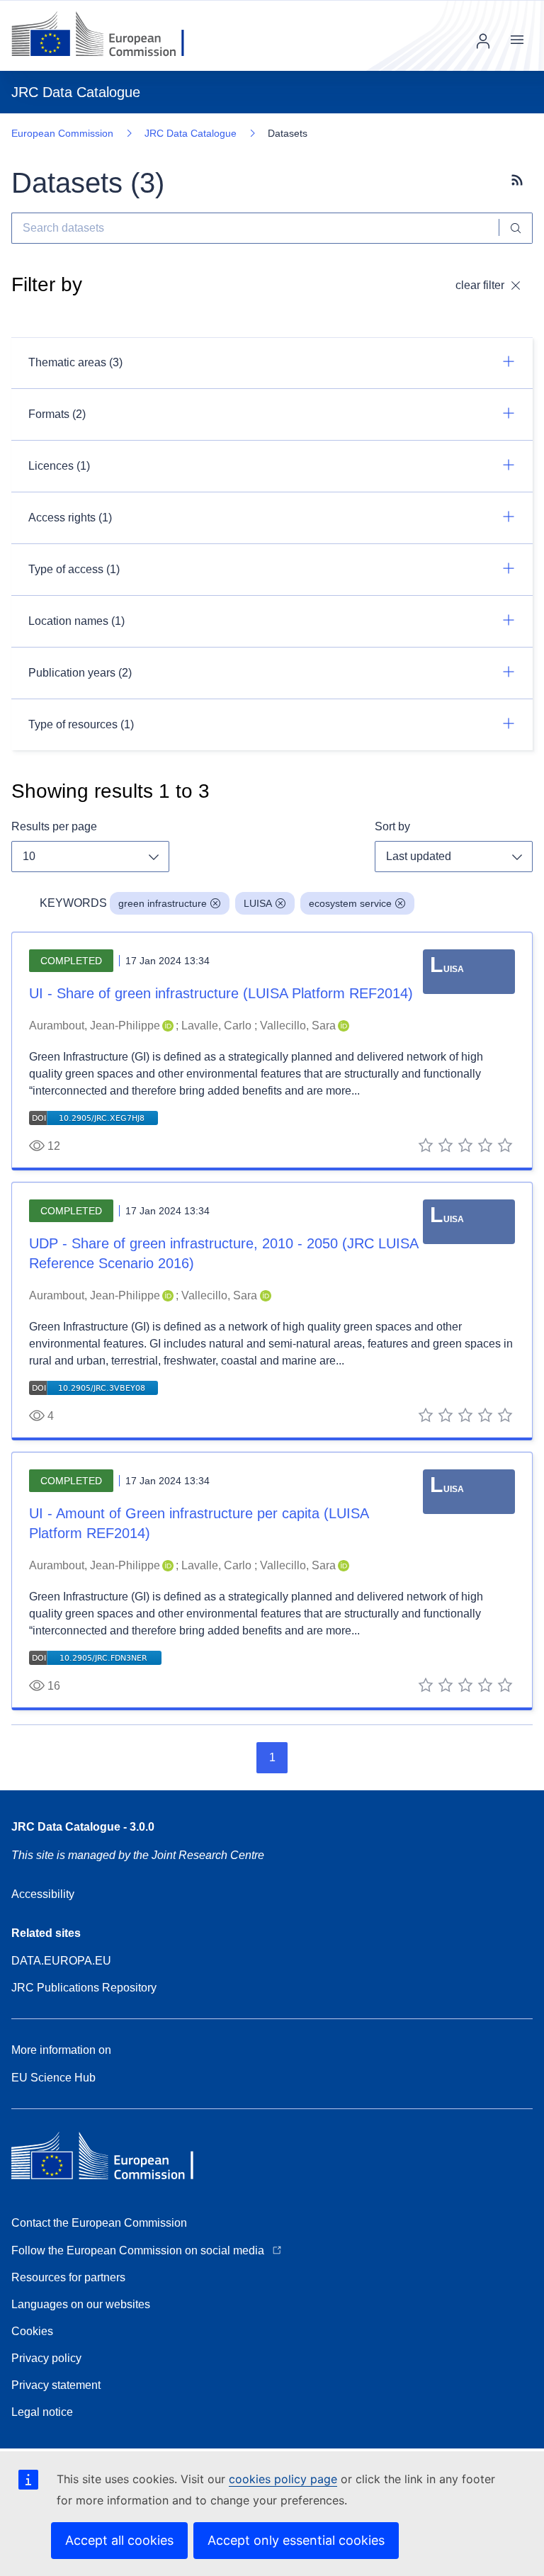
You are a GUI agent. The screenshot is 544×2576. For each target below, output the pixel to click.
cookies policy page (283, 2479)
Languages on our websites (81, 2304)
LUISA (258, 903)
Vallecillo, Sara (298, 1026)
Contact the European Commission (99, 2223)
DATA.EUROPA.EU (61, 1961)
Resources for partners (68, 2277)
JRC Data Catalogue (191, 133)
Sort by (392, 826)
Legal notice (42, 2412)
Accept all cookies (119, 2540)
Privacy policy (46, 2358)
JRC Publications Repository (84, 1988)
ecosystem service (350, 903)
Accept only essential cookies (296, 2540)
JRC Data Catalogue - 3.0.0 (83, 1827)
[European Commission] (109, 35)
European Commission (62, 133)
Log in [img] (483, 41)
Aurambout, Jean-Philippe (95, 1026)
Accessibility (43, 1894)
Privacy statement (56, 2385)
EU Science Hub (53, 2078)
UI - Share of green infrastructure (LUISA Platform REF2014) (221, 993)
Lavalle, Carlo (216, 1026)
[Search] (516, 228)
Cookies (32, 2331)
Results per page (54, 826)
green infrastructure (163, 903)
